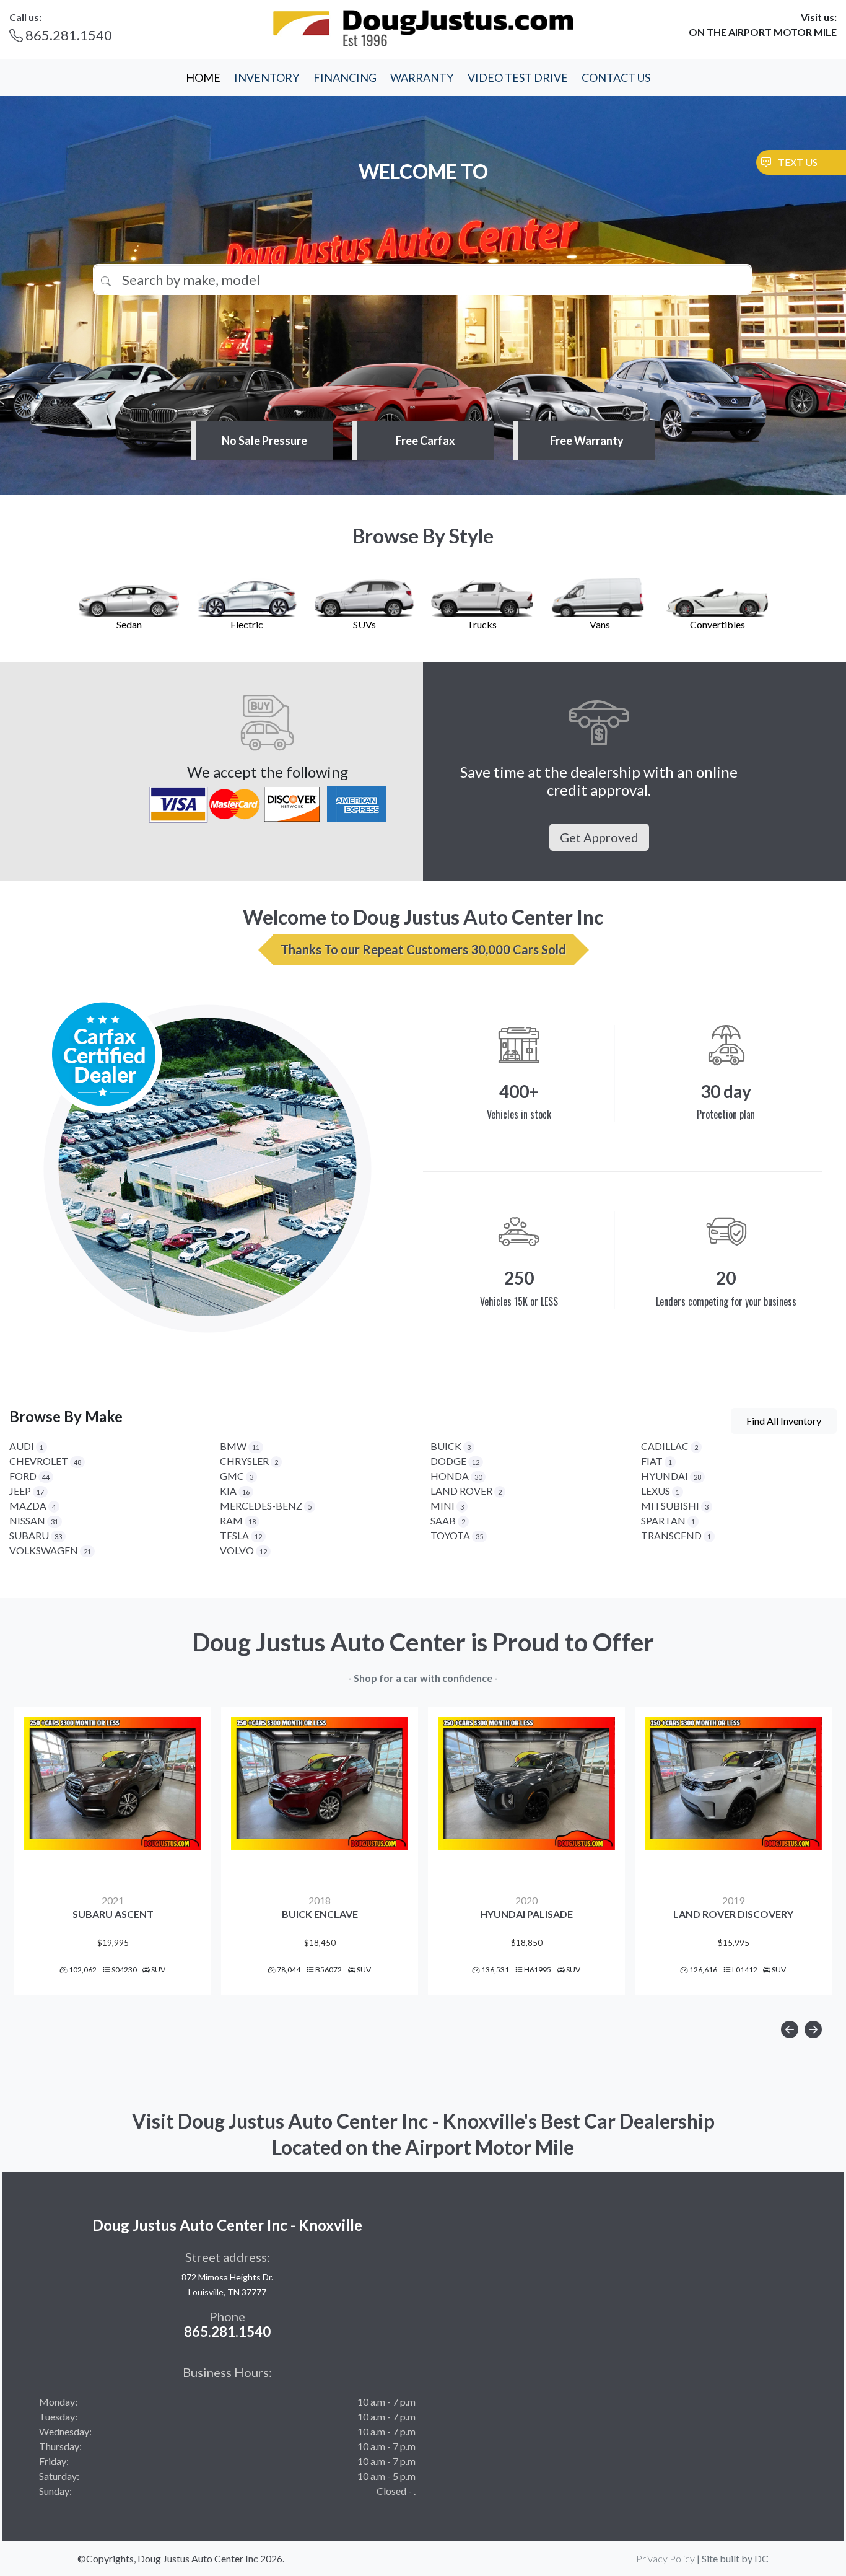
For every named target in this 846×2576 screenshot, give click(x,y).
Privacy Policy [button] (665, 2558)
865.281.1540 (68, 35)
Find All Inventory (784, 1421)
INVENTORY (267, 77)
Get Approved (599, 837)
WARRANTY (422, 77)
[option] (113, 1851)
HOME (203, 77)
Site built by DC (735, 2558)
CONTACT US (616, 77)
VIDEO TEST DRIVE (518, 77)
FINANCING (345, 77)
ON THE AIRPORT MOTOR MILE (763, 32)
